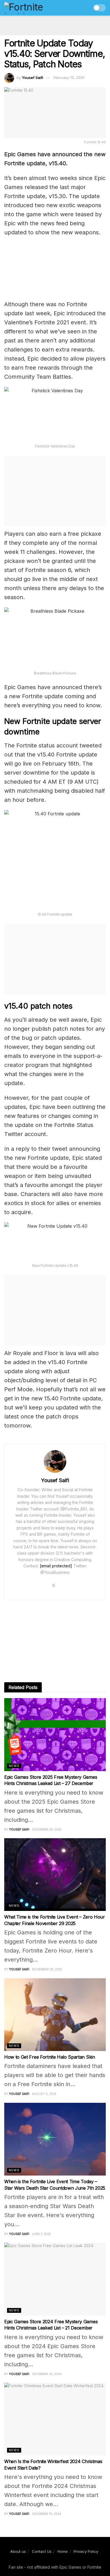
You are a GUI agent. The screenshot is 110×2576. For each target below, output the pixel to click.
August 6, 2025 (44, 2094)
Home (63, 2551)
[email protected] (56, 1566)
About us (18, 2551)
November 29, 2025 (47, 1969)
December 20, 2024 (47, 2374)
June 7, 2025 (41, 2234)
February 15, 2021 (69, 78)
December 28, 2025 (47, 1829)
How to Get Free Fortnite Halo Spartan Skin (50, 2057)
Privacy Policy (86, 2551)
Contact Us (42, 2551)
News (14, 1766)
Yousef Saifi (33, 78)
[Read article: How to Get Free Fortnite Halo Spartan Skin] (55, 2015)
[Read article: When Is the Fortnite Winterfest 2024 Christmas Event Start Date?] (55, 2419)
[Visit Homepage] (36, 8)
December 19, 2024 (47, 2514)
